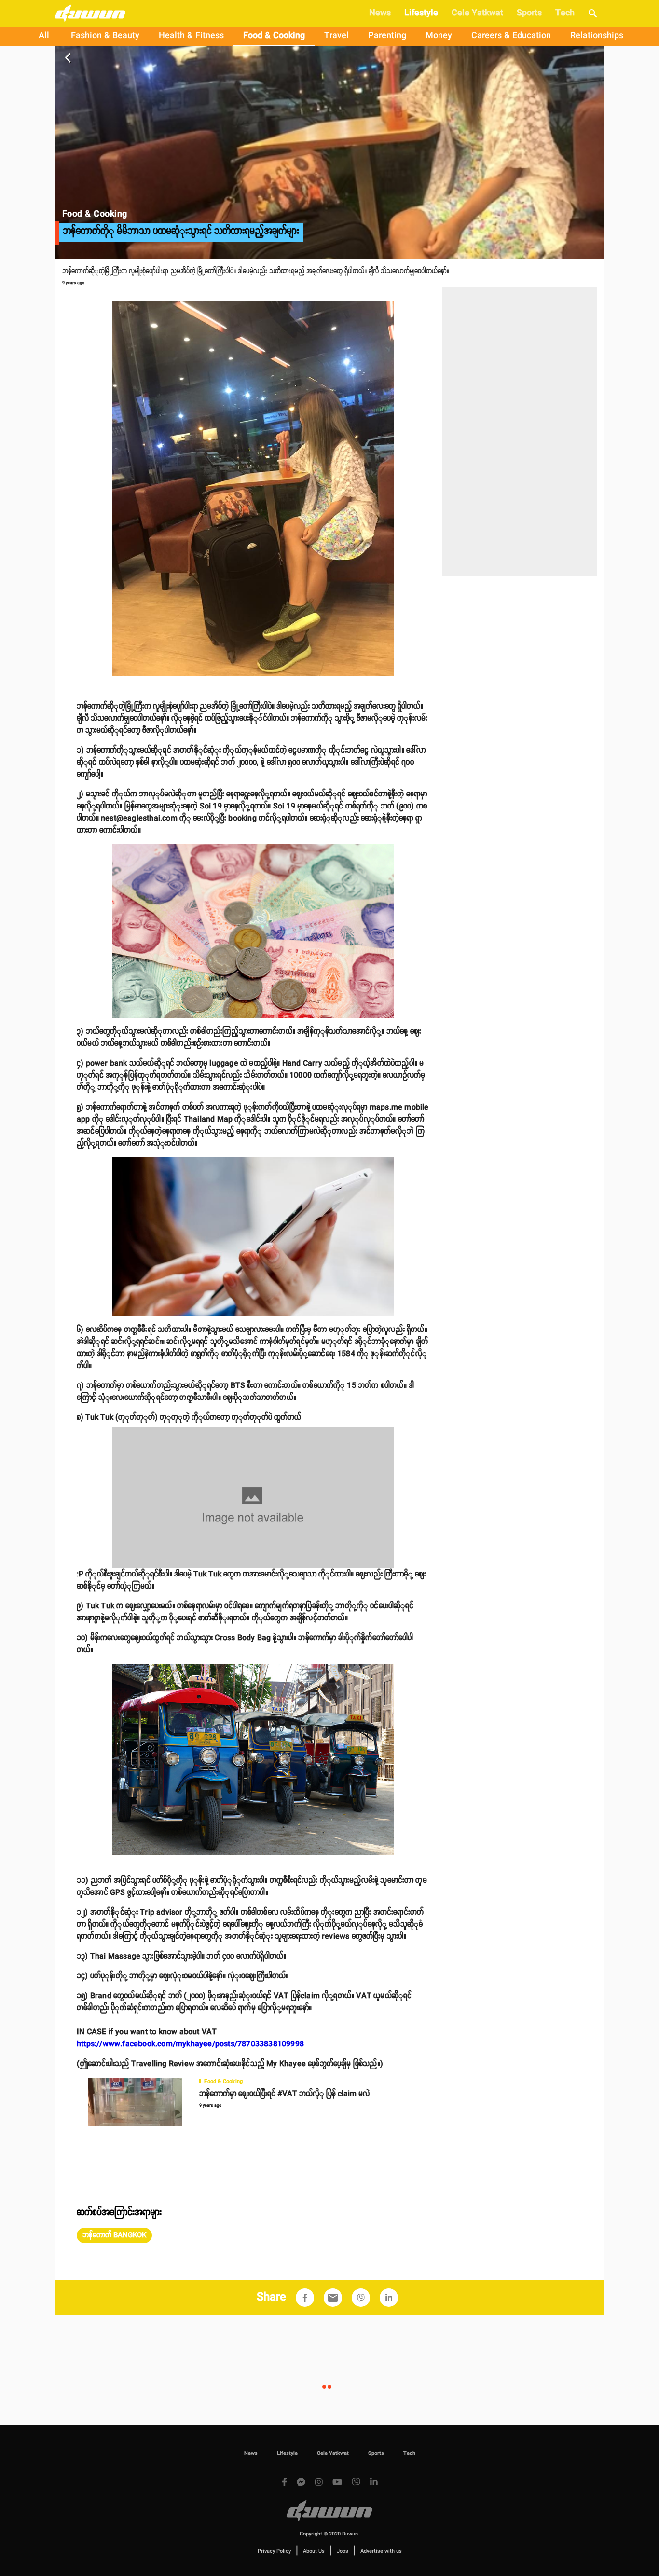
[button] (114, 2235)
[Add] (305, 2298)
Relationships (597, 36)
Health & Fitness (191, 36)
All (44, 36)
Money (439, 36)
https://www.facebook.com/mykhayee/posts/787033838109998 (190, 2044)
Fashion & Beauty (105, 36)
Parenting (387, 36)
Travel (336, 36)
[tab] (44, 36)
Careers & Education (511, 36)
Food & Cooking (274, 36)
